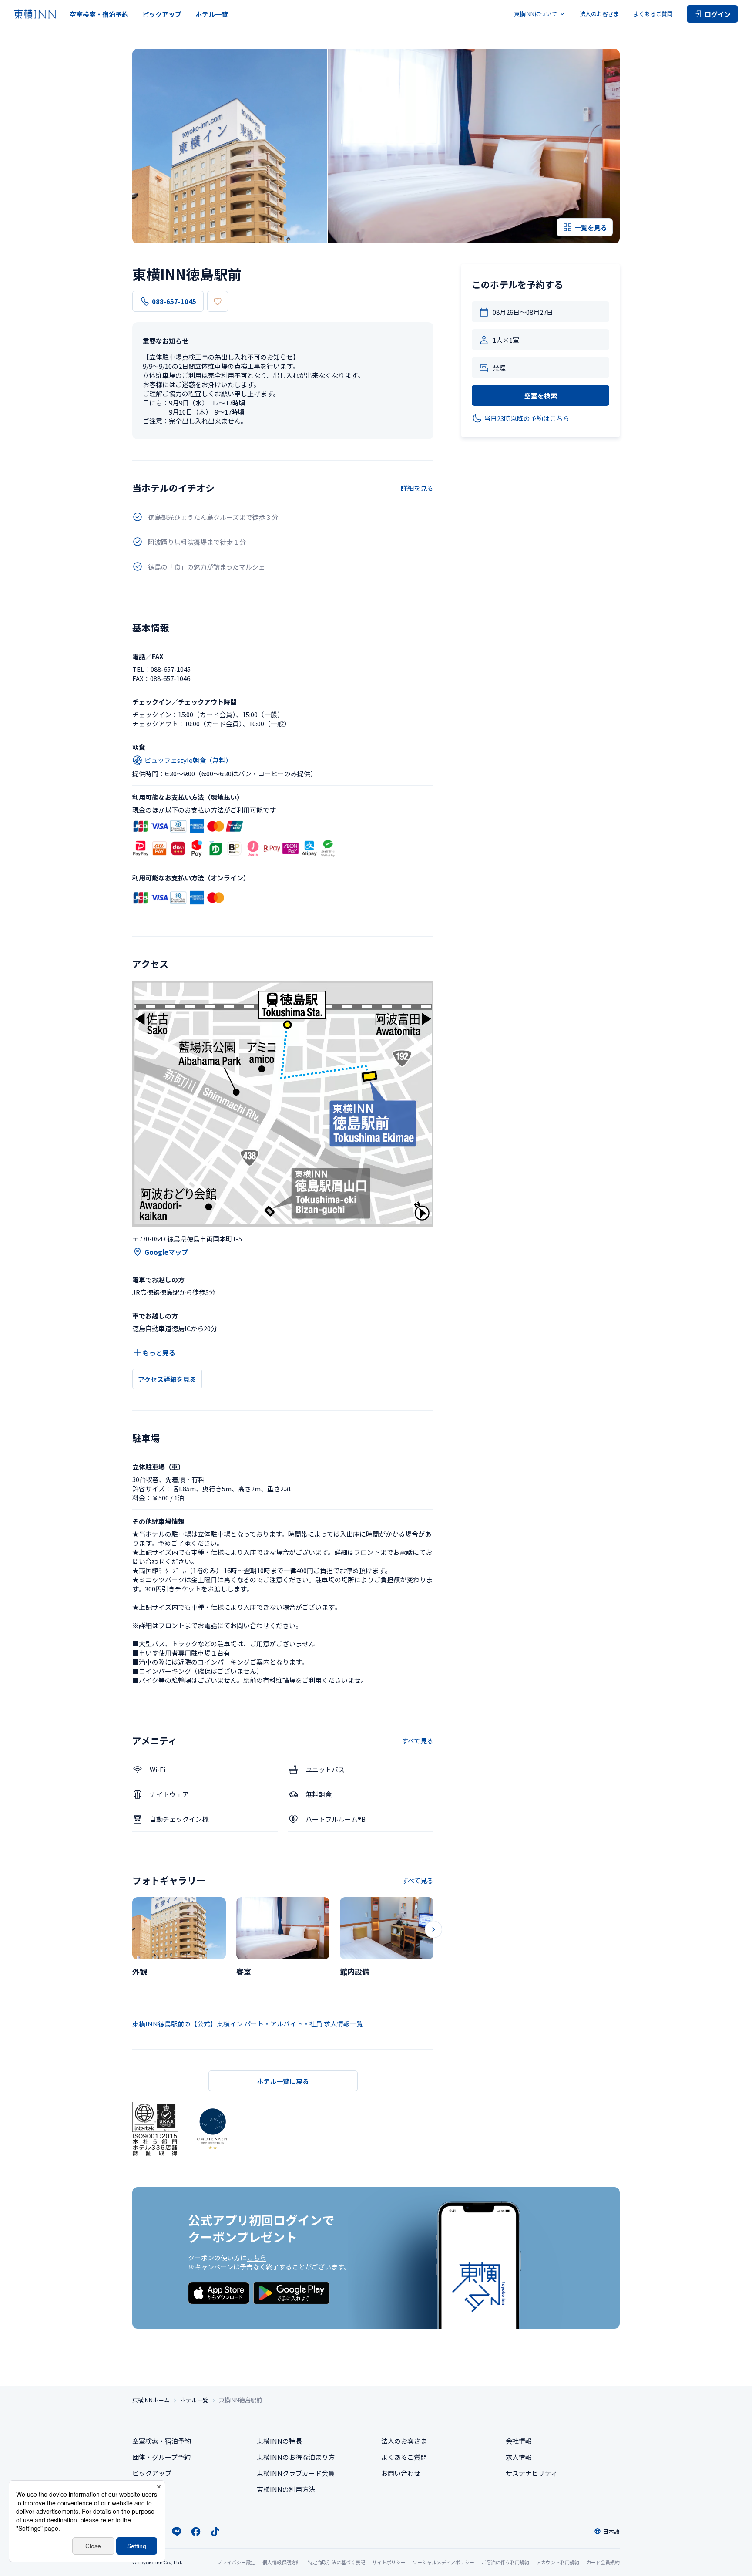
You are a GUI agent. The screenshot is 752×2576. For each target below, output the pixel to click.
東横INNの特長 (279, 2441)
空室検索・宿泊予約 (99, 14)
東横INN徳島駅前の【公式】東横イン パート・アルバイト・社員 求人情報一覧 (248, 2024)
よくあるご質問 (653, 14)
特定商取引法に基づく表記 (336, 2562)
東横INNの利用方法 (286, 2489)
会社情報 (519, 2441)
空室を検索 (541, 396)
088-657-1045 (174, 302)
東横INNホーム (151, 2400)
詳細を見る (417, 488)
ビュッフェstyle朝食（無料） (188, 760)
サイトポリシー (389, 2562)
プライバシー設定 (236, 2562)
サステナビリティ (532, 2473)
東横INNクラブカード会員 (296, 2473)
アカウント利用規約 (558, 2562)
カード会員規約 (603, 2562)
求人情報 (519, 2457)
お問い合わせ (401, 2473)
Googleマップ (166, 1252)
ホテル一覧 (212, 14)
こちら (257, 2257)
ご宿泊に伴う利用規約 (505, 2562)
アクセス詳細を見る (167, 1379)
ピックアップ (162, 14)
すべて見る (418, 1741)
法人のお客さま (599, 14)
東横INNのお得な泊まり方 (296, 2457)
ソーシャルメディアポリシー (443, 2562)
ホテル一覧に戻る (283, 2081)
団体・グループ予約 (161, 2457)
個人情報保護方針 (282, 2562)
